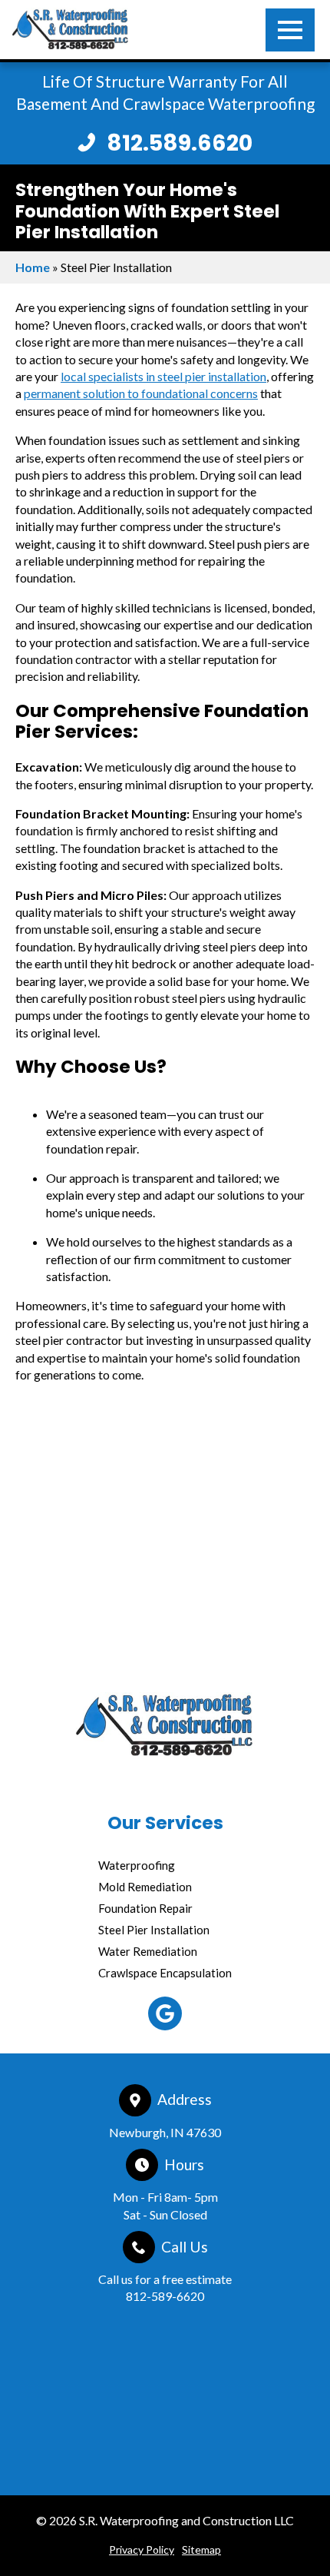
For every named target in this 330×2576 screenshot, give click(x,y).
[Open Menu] (290, 30)
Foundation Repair (145, 1908)
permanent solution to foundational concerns (141, 393)
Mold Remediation (145, 1887)
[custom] (165, 2013)
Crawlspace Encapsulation (165, 1973)
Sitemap (201, 2549)
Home (33, 267)
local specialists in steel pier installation (163, 376)
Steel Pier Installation (154, 1930)
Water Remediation (148, 1951)
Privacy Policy (142, 2549)
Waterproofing (137, 1865)
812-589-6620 (165, 2296)
